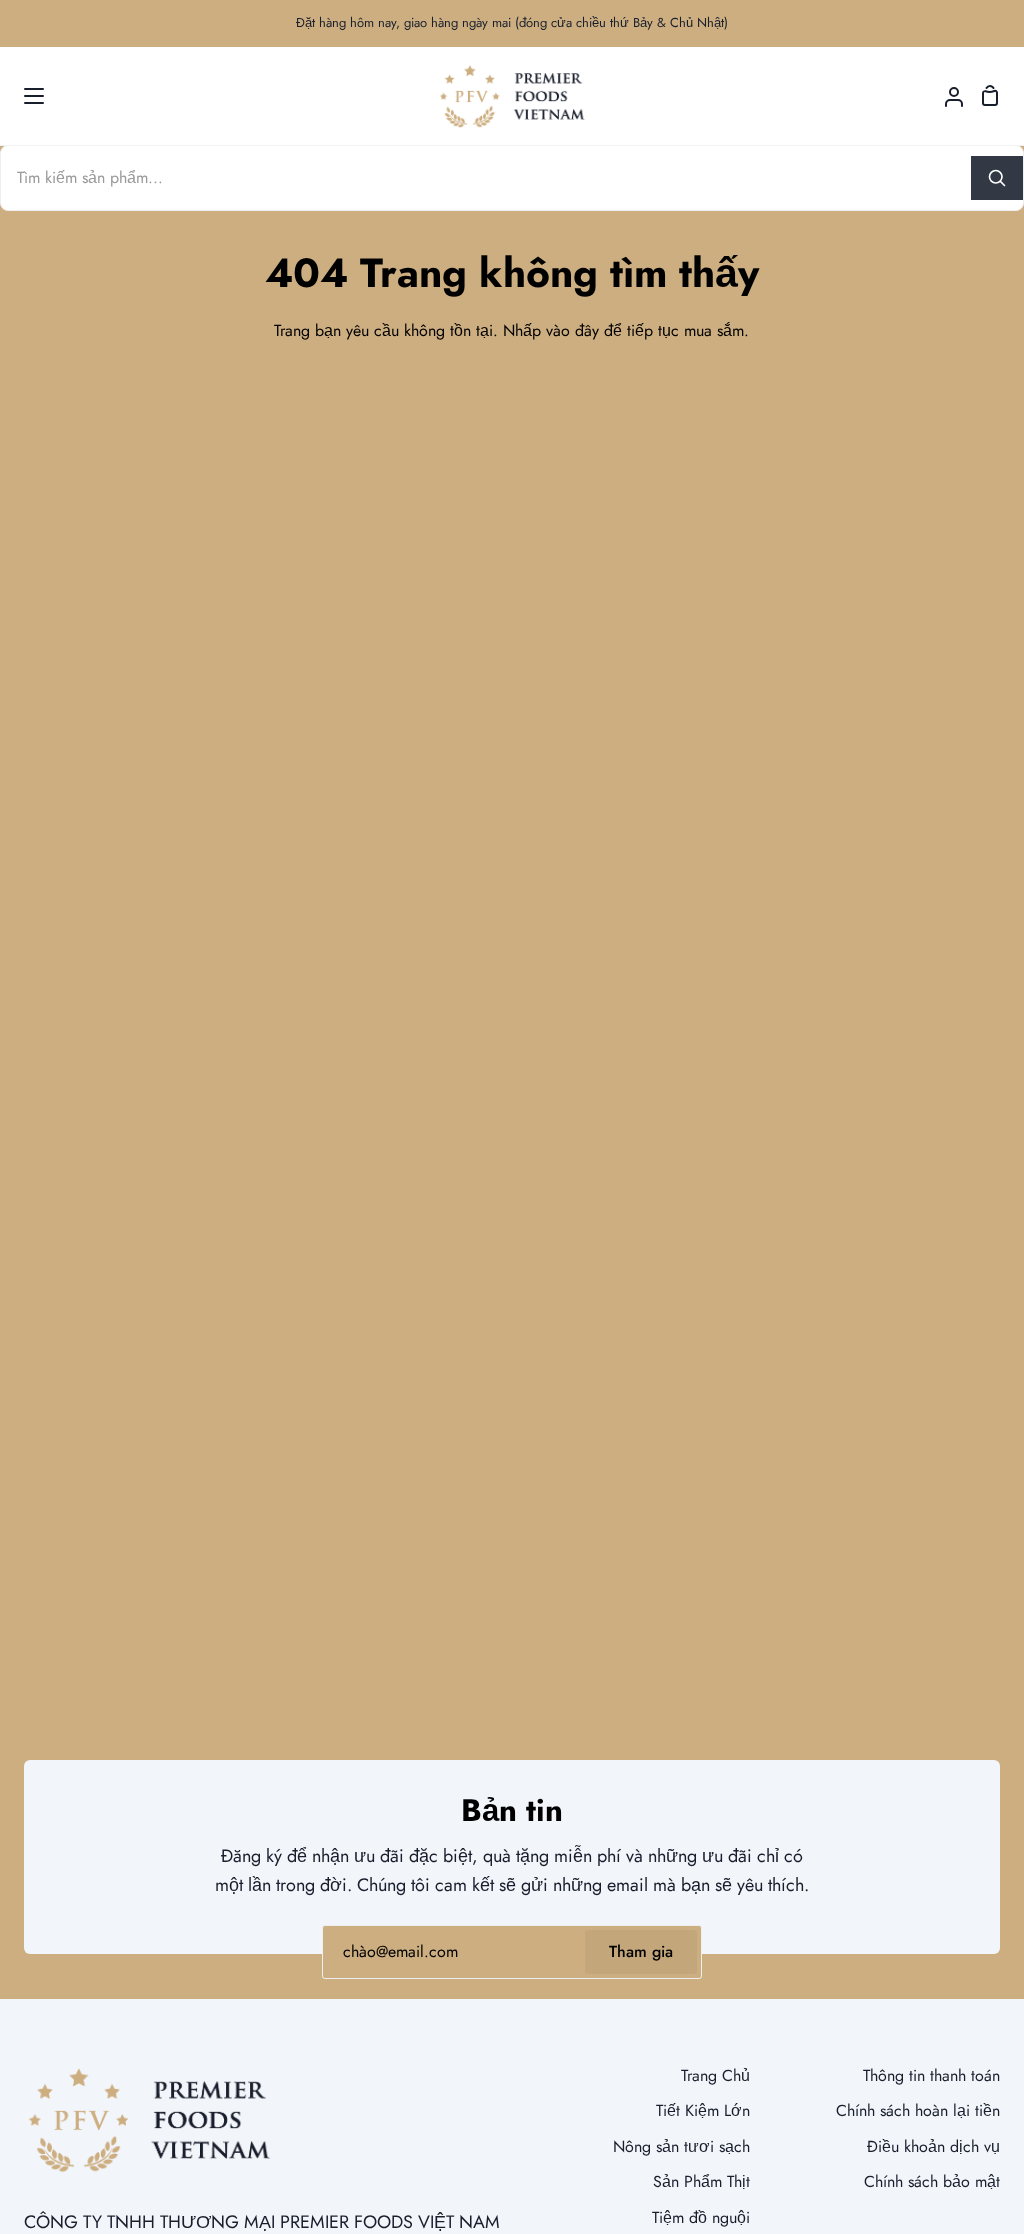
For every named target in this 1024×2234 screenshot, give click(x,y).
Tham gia (641, 1951)
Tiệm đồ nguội (701, 2217)
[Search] (997, 178)
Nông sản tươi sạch (681, 2146)
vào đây (572, 330)
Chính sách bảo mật (932, 2181)
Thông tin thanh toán (931, 2075)
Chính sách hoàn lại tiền (918, 2110)
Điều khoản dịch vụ (933, 2146)
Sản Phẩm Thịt (701, 2181)
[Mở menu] (23, 96)
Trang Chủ (715, 2075)
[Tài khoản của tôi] (946, 96)
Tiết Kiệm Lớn (703, 2110)
